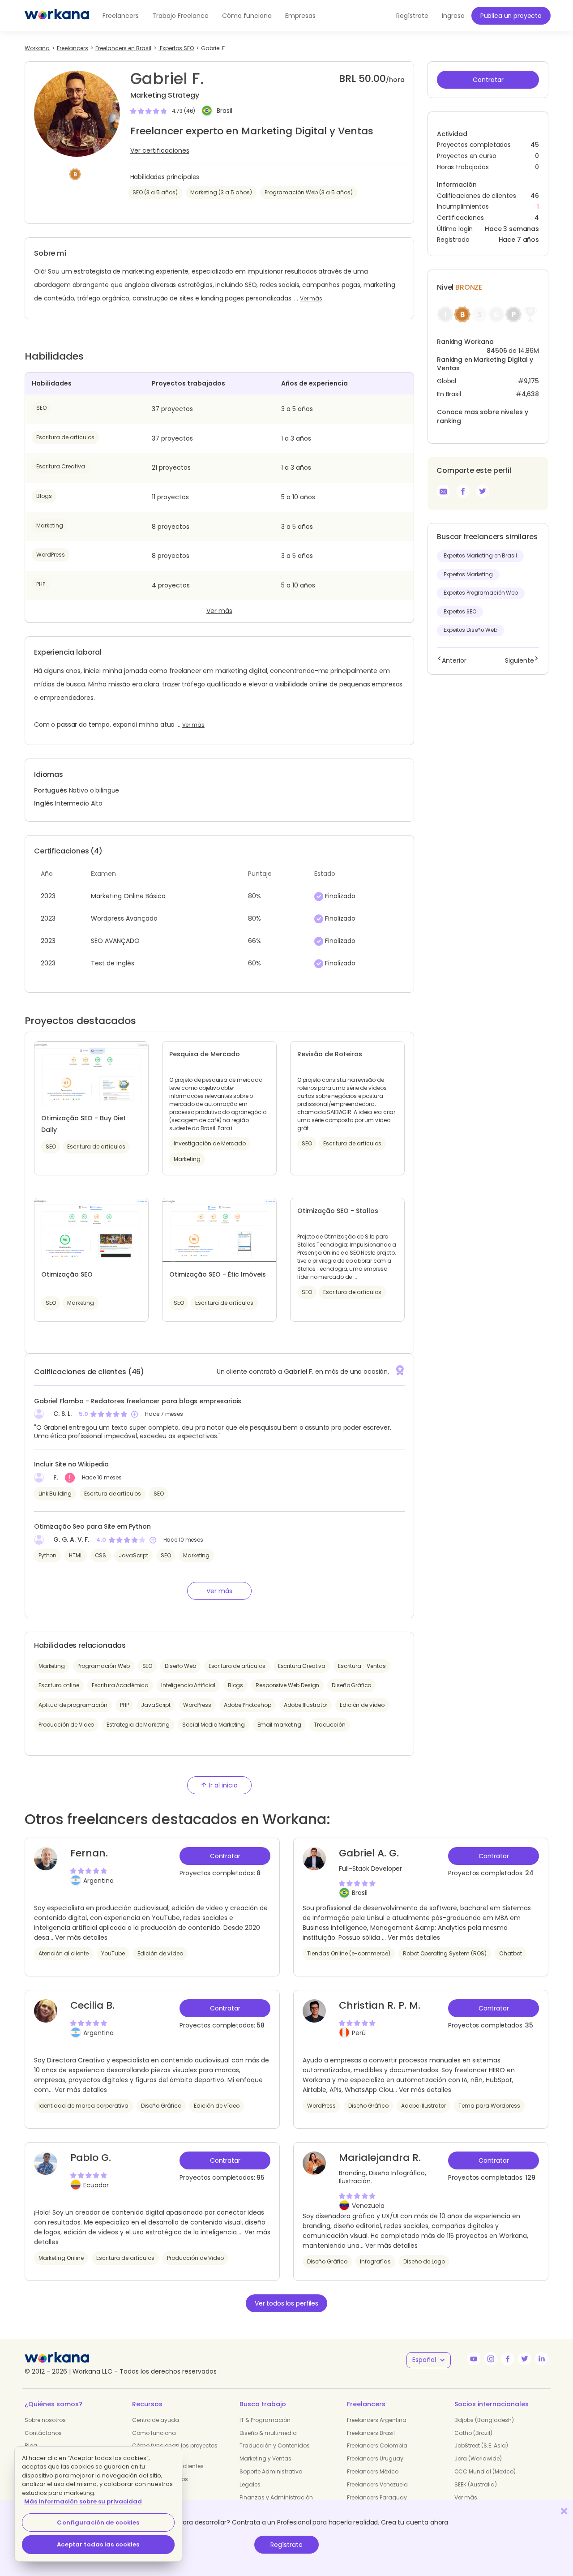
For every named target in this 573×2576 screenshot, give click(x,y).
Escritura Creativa (61, 466)
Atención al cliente (64, 1953)
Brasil (224, 111)
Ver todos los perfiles (286, 2303)
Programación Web (104, 1666)
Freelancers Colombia (377, 2445)
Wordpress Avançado (124, 918)
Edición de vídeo (362, 1705)
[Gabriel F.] (463, 491)
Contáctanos (43, 2433)
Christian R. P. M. (380, 2005)
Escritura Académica (120, 1685)
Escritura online (59, 1685)
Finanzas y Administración (276, 2497)
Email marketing (279, 1725)
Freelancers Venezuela (377, 2484)
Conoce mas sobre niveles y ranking (482, 416)
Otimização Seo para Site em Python (92, 1526)
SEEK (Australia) (476, 2484)
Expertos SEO (460, 612)
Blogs (44, 496)
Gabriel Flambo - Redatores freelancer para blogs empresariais (138, 1401)
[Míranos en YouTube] (474, 2359)
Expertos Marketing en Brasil (480, 556)
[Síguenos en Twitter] (525, 2359)
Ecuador (96, 2185)
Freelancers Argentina (377, 2420)
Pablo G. (91, 2158)
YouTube (113, 1953)
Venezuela (368, 2206)
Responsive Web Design (287, 1685)
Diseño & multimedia (268, 2433)
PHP (41, 584)
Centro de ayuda (156, 2420)
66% (254, 941)
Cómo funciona (247, 16)
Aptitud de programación (73, 1705)
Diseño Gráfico (351, 1685)
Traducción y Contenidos (275, 2445)
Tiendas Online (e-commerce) (349, 1953)
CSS (101, 1555)
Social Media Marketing (214, 1725)
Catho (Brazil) (473, 2433)
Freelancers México (373, 2471)
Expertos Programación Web (481, 593)
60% (254, 963)
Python (47, 1555)
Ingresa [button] (453, 16)
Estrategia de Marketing (138, 1725)
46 (535, 196)
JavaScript (133, 1555)
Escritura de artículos (65, 437)
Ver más (311, 299)
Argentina (98, 1881)
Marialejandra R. (380, 2158)
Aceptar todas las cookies (98, 2544)
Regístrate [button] (412, 16)
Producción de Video (66, 1725)
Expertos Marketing (468, 574)
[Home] (57, 16)
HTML (75, 1555)
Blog (31, 2445)
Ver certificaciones (160, 150)
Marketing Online (61, 2258)
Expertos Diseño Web (470, 630)
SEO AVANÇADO (115, 941)
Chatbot (511, 1953)
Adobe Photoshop (248, 1705)
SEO (41, 408)
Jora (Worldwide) (478, 2458)
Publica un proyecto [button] (511, 16)
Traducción (330, 1725)
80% (254, 896)
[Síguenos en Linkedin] (542, 2359)
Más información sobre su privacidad (83, 2501)
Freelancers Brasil (371, 2433)
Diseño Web (180, 1666)
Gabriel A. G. (369, 1853)
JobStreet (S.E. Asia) (481, 2445)
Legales (250, 2484)
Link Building (55, 1494)
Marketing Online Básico (128, 896)
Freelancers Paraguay (377, 2497)
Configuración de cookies (98, 2522)
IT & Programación (265, 2420)
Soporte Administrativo (271, 2471)
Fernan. (89, 1853)
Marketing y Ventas (265, 2458)
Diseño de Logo (424, 2261)
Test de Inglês (113, 963)
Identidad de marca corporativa (83, 2106)
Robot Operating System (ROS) (445, 1953)
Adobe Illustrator (306, 1705)
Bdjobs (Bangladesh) (484, 2420)
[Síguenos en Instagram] (491, 2359)
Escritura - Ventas (362, 1666)
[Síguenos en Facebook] (508, 2359)
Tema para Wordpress (489, 2106)
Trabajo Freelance (180, 16)
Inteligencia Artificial (188, 1685)
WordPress (51, 555)
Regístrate (286, 2545)
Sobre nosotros (45, 2420)
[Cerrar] (564, 2511)
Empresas (300, 16)
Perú (359, 2033)
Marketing (50, 525)
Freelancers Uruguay (375, 2458)
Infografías (375, 2261)
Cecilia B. (92, 2005)
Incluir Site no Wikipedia (71, 1464)
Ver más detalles (81, 1937)
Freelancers (121, 16)
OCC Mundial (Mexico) (485, 2471)
